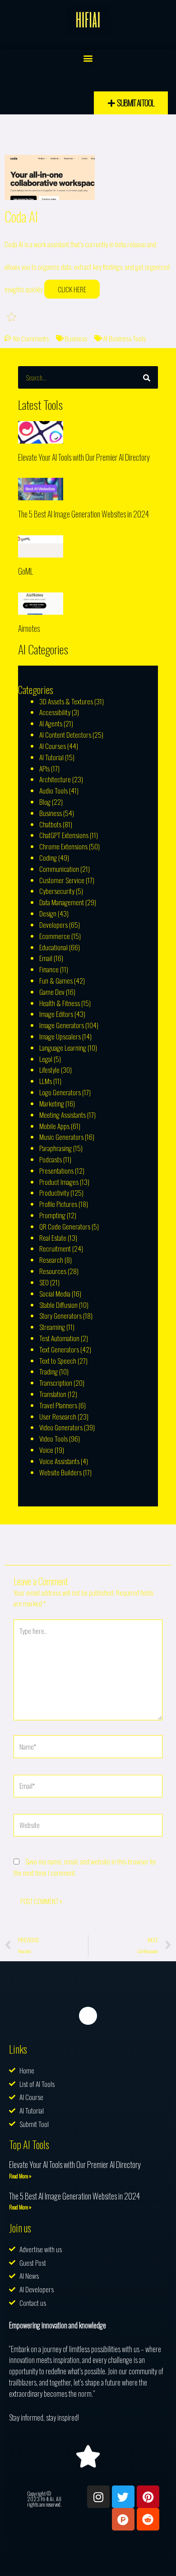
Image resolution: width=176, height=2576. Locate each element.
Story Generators (60, 1315)
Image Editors (56, 1014)
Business (76, 338)
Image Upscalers (60, 1036)
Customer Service (62, 880)
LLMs (46, 1081)
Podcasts (51, 1159)
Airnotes (29, 628)
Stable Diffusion (58, 1305)
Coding (48, 857)
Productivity (54, 1193)
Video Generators (61, 1427)
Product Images (59, 1182)
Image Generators (62, 1025)
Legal (46, 1059)
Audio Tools (53, 790)
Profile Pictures (58, 1204)
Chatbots (50, 824)
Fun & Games (56, 980)
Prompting (52, 1215)
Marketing (52, 1103)
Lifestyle (49, 1070)
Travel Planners (58, 1405)
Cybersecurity (57, 891)
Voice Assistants (59, 1461)
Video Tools (53, 1438)
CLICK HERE (72, 289)
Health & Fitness (60, 1003)
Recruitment (55, 1248)
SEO (44, 1282)
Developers (53, 925)
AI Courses (53, 746)
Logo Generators (60, 1092)
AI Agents (51, 723)
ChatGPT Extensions (64, 835)
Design (48, 913)
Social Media (55, 1293)
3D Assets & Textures (66, 701)
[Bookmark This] (12, 316)
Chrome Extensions (63, 846)
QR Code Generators (65, 1226)
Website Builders (60, 1472)
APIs (44, 768)
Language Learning (63, 1048)
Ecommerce (55, 936)
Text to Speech (58, 1361)
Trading (49, 1371)
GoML (25, 571)
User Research (58, 1416)
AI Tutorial (51, 757)
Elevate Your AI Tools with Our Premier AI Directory (84, 457)
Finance (49, 969)
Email (46, 958)
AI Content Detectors (65, 735)
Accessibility (55, 712)
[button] (88, 58)
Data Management (62, 902)
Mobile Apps (54, 1126)
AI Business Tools (124, 338)
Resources (53, 1271)
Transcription (56, 1383)
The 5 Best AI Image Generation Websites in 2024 (83, 514)
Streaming (52, 1327)
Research (51, 1260)
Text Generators (59, 1349)
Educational (53, 947)
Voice (46, 1450)
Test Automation (59, 1338)
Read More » (20, 2176)
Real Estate (53, 1238)
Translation (53, 1394)
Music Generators (61, 1137)
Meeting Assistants (63, 1115)
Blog (45, 802)
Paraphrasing (56, 1148)
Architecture (55, 779)
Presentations (56, 1170)
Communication (59, 869)
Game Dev (52, 992)
